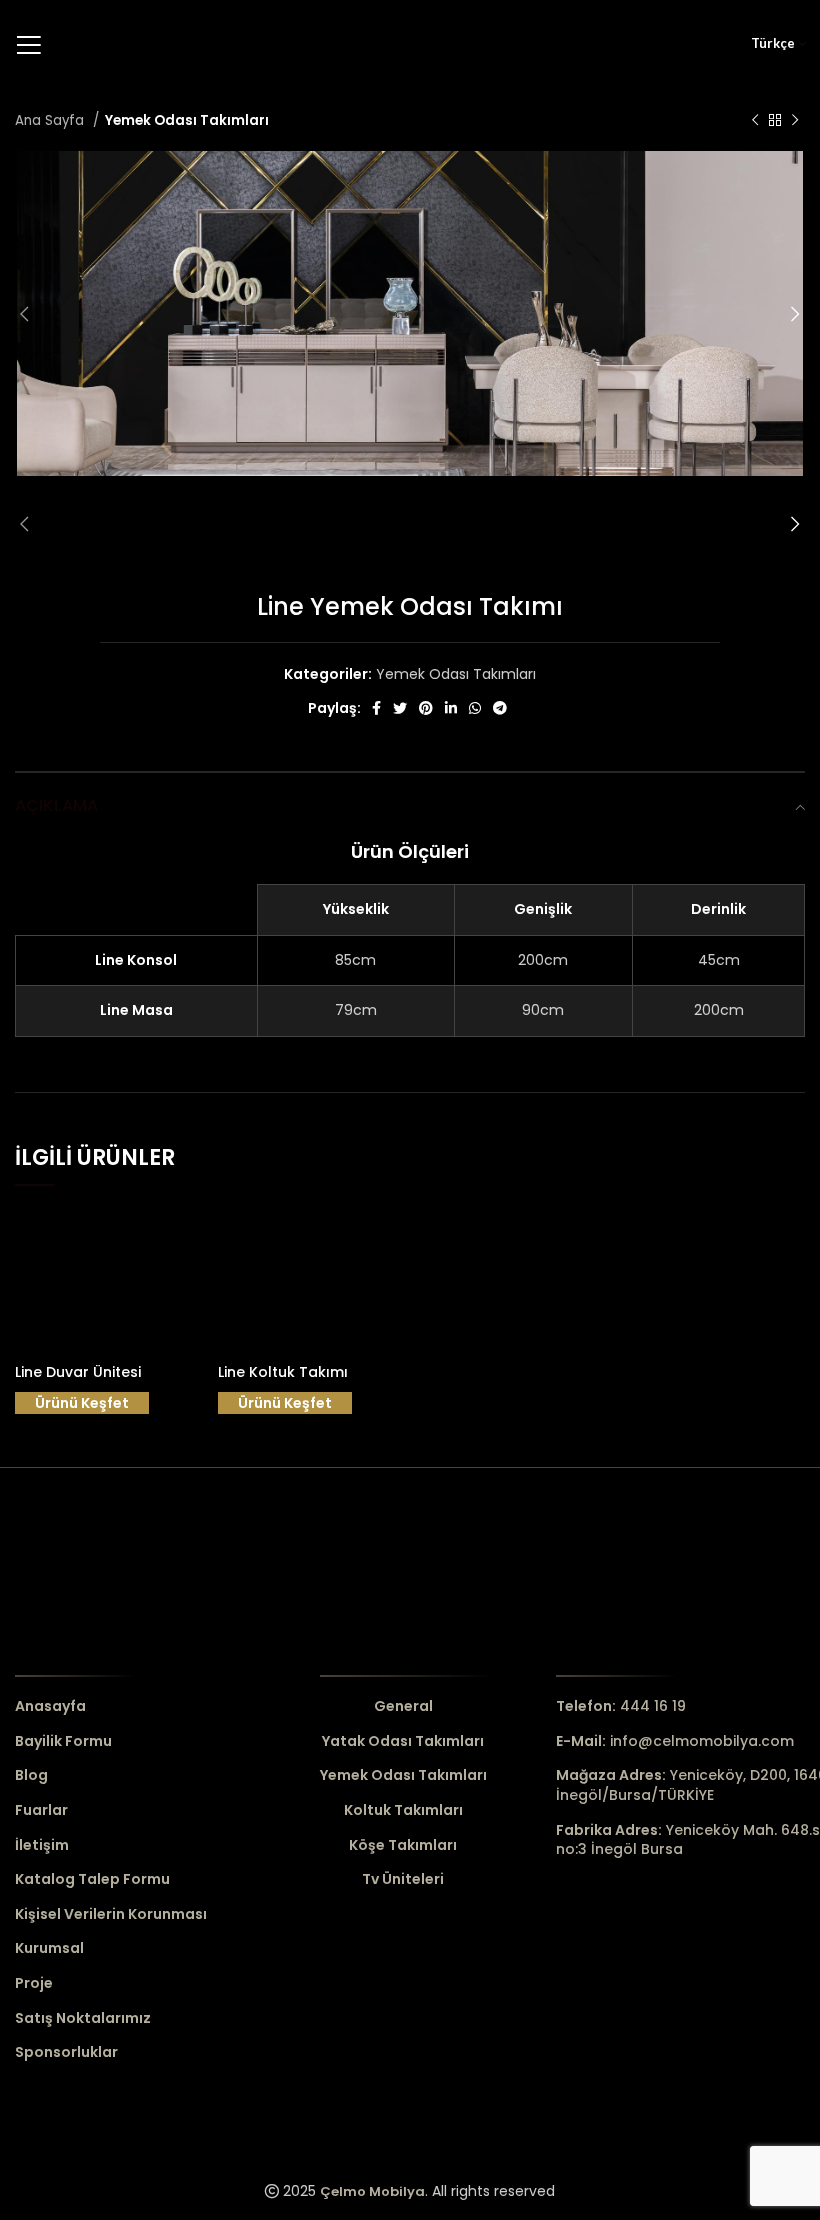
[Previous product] (755, 121)
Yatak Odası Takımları (403, 1741)
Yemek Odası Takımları (187, 120)
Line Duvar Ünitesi (78, 1372)
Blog (31, 1775)
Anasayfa (50, 1706)
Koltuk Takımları (403, 1810)
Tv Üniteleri (403, 1879)
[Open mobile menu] (28, 45)
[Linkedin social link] (451, 708)
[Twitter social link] (400, 708)
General (403, 1706)
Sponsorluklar (66, 2052)
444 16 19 (621, 1706)
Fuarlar (41, 1810)
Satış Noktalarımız (83, 2018)
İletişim (42, 1845)
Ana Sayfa (51, 120)
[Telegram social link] (500, 708)
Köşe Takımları (403, 1845)
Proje (34, 1983)
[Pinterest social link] (426, 708)
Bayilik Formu (63, 1741)
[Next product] (795, 121)
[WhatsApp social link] (475, 708)
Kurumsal (49, 1948)
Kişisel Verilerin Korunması (111, 1914)
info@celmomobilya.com (675, 1741)
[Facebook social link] (376, 708)
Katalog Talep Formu (92, 1879)
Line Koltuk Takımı (283, 1372)
